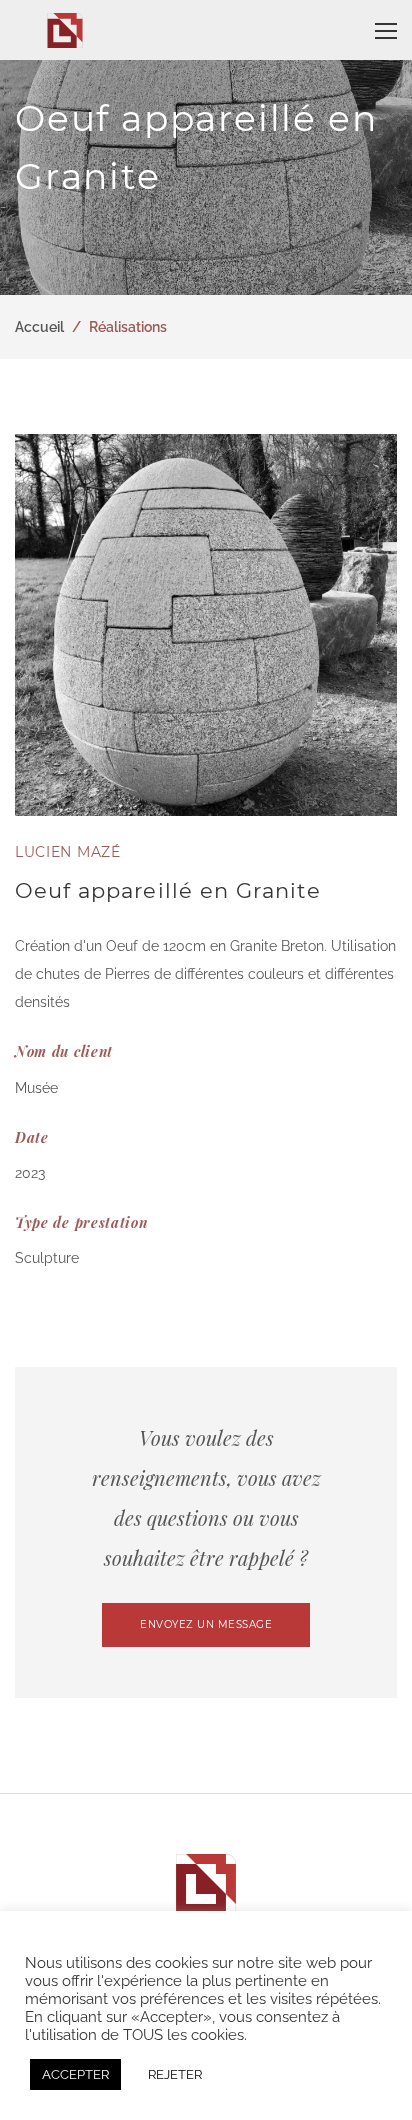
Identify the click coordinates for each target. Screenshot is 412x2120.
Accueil (39, 327)
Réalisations (128, 327)
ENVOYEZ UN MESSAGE (206, 1624)
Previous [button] (35, 625)
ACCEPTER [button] (75, 2074)
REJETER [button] (175, 2074)
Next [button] (377, 625)
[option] (206, 625)
